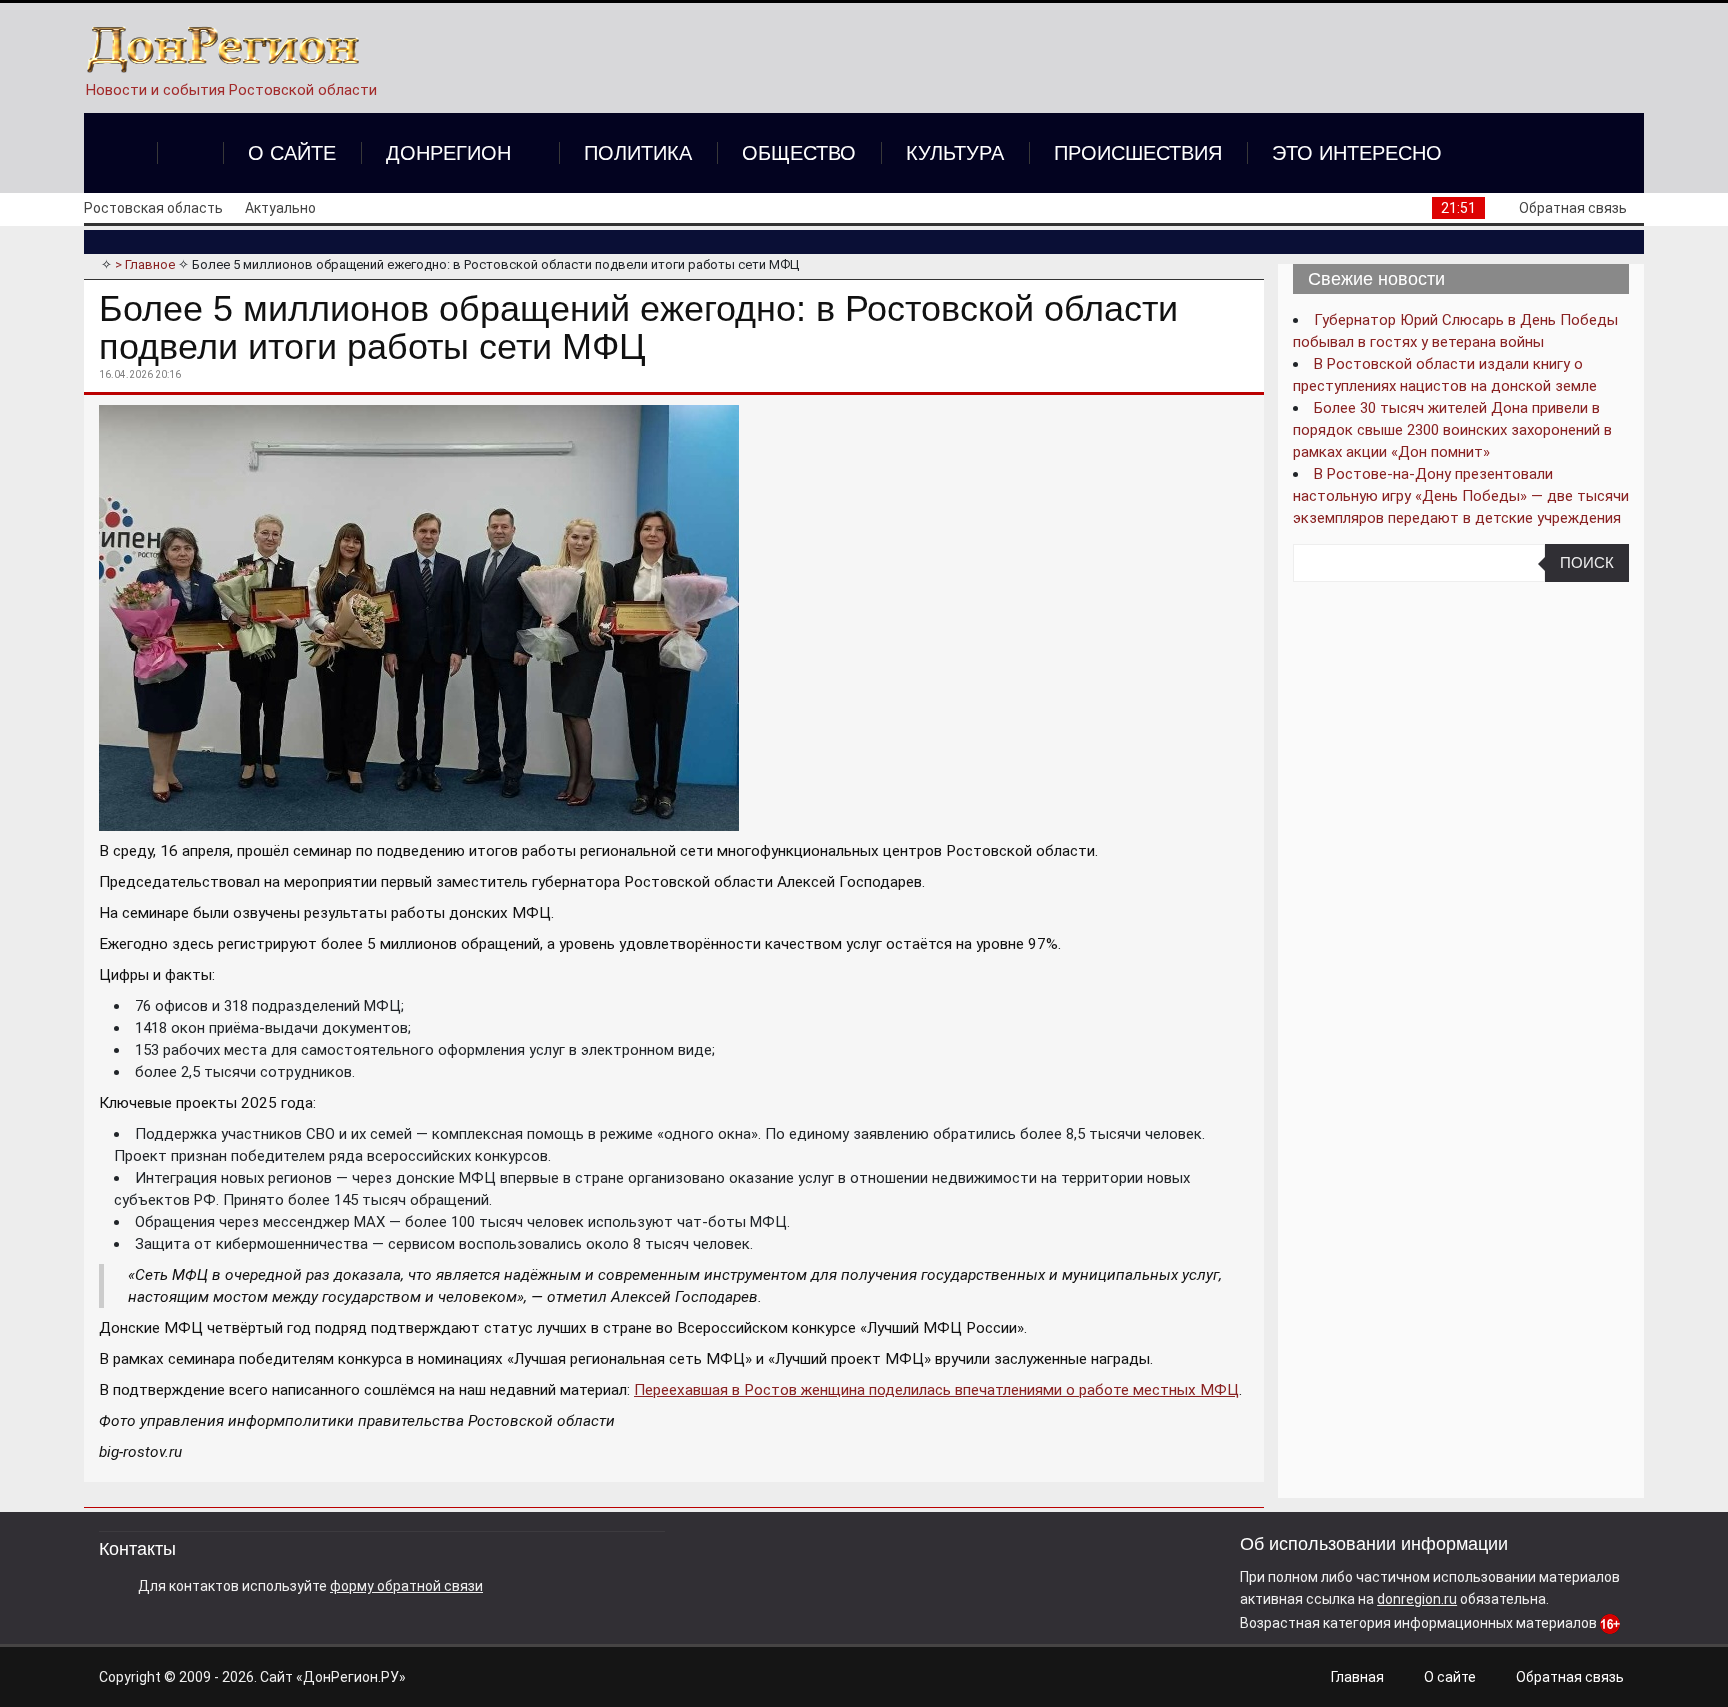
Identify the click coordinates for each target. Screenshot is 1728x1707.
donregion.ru (1417, 1599)
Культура (955, 153)
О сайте (292, 153)
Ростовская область (153, 208)
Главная (1357, 1677)
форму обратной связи (406, 1586)
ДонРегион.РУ (351, 1677)
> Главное (145, 264)
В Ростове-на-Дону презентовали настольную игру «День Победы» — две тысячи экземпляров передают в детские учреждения (1461, 496)
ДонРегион (448, 153)
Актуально (280, 208)
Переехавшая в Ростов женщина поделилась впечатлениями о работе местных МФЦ (936, 1390)
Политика (638, 153)
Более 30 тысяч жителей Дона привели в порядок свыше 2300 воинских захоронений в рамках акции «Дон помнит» (1452, 430)
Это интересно (1357, 153)
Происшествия (1138, 153)
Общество (799, 153)
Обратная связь (1573, 208)
